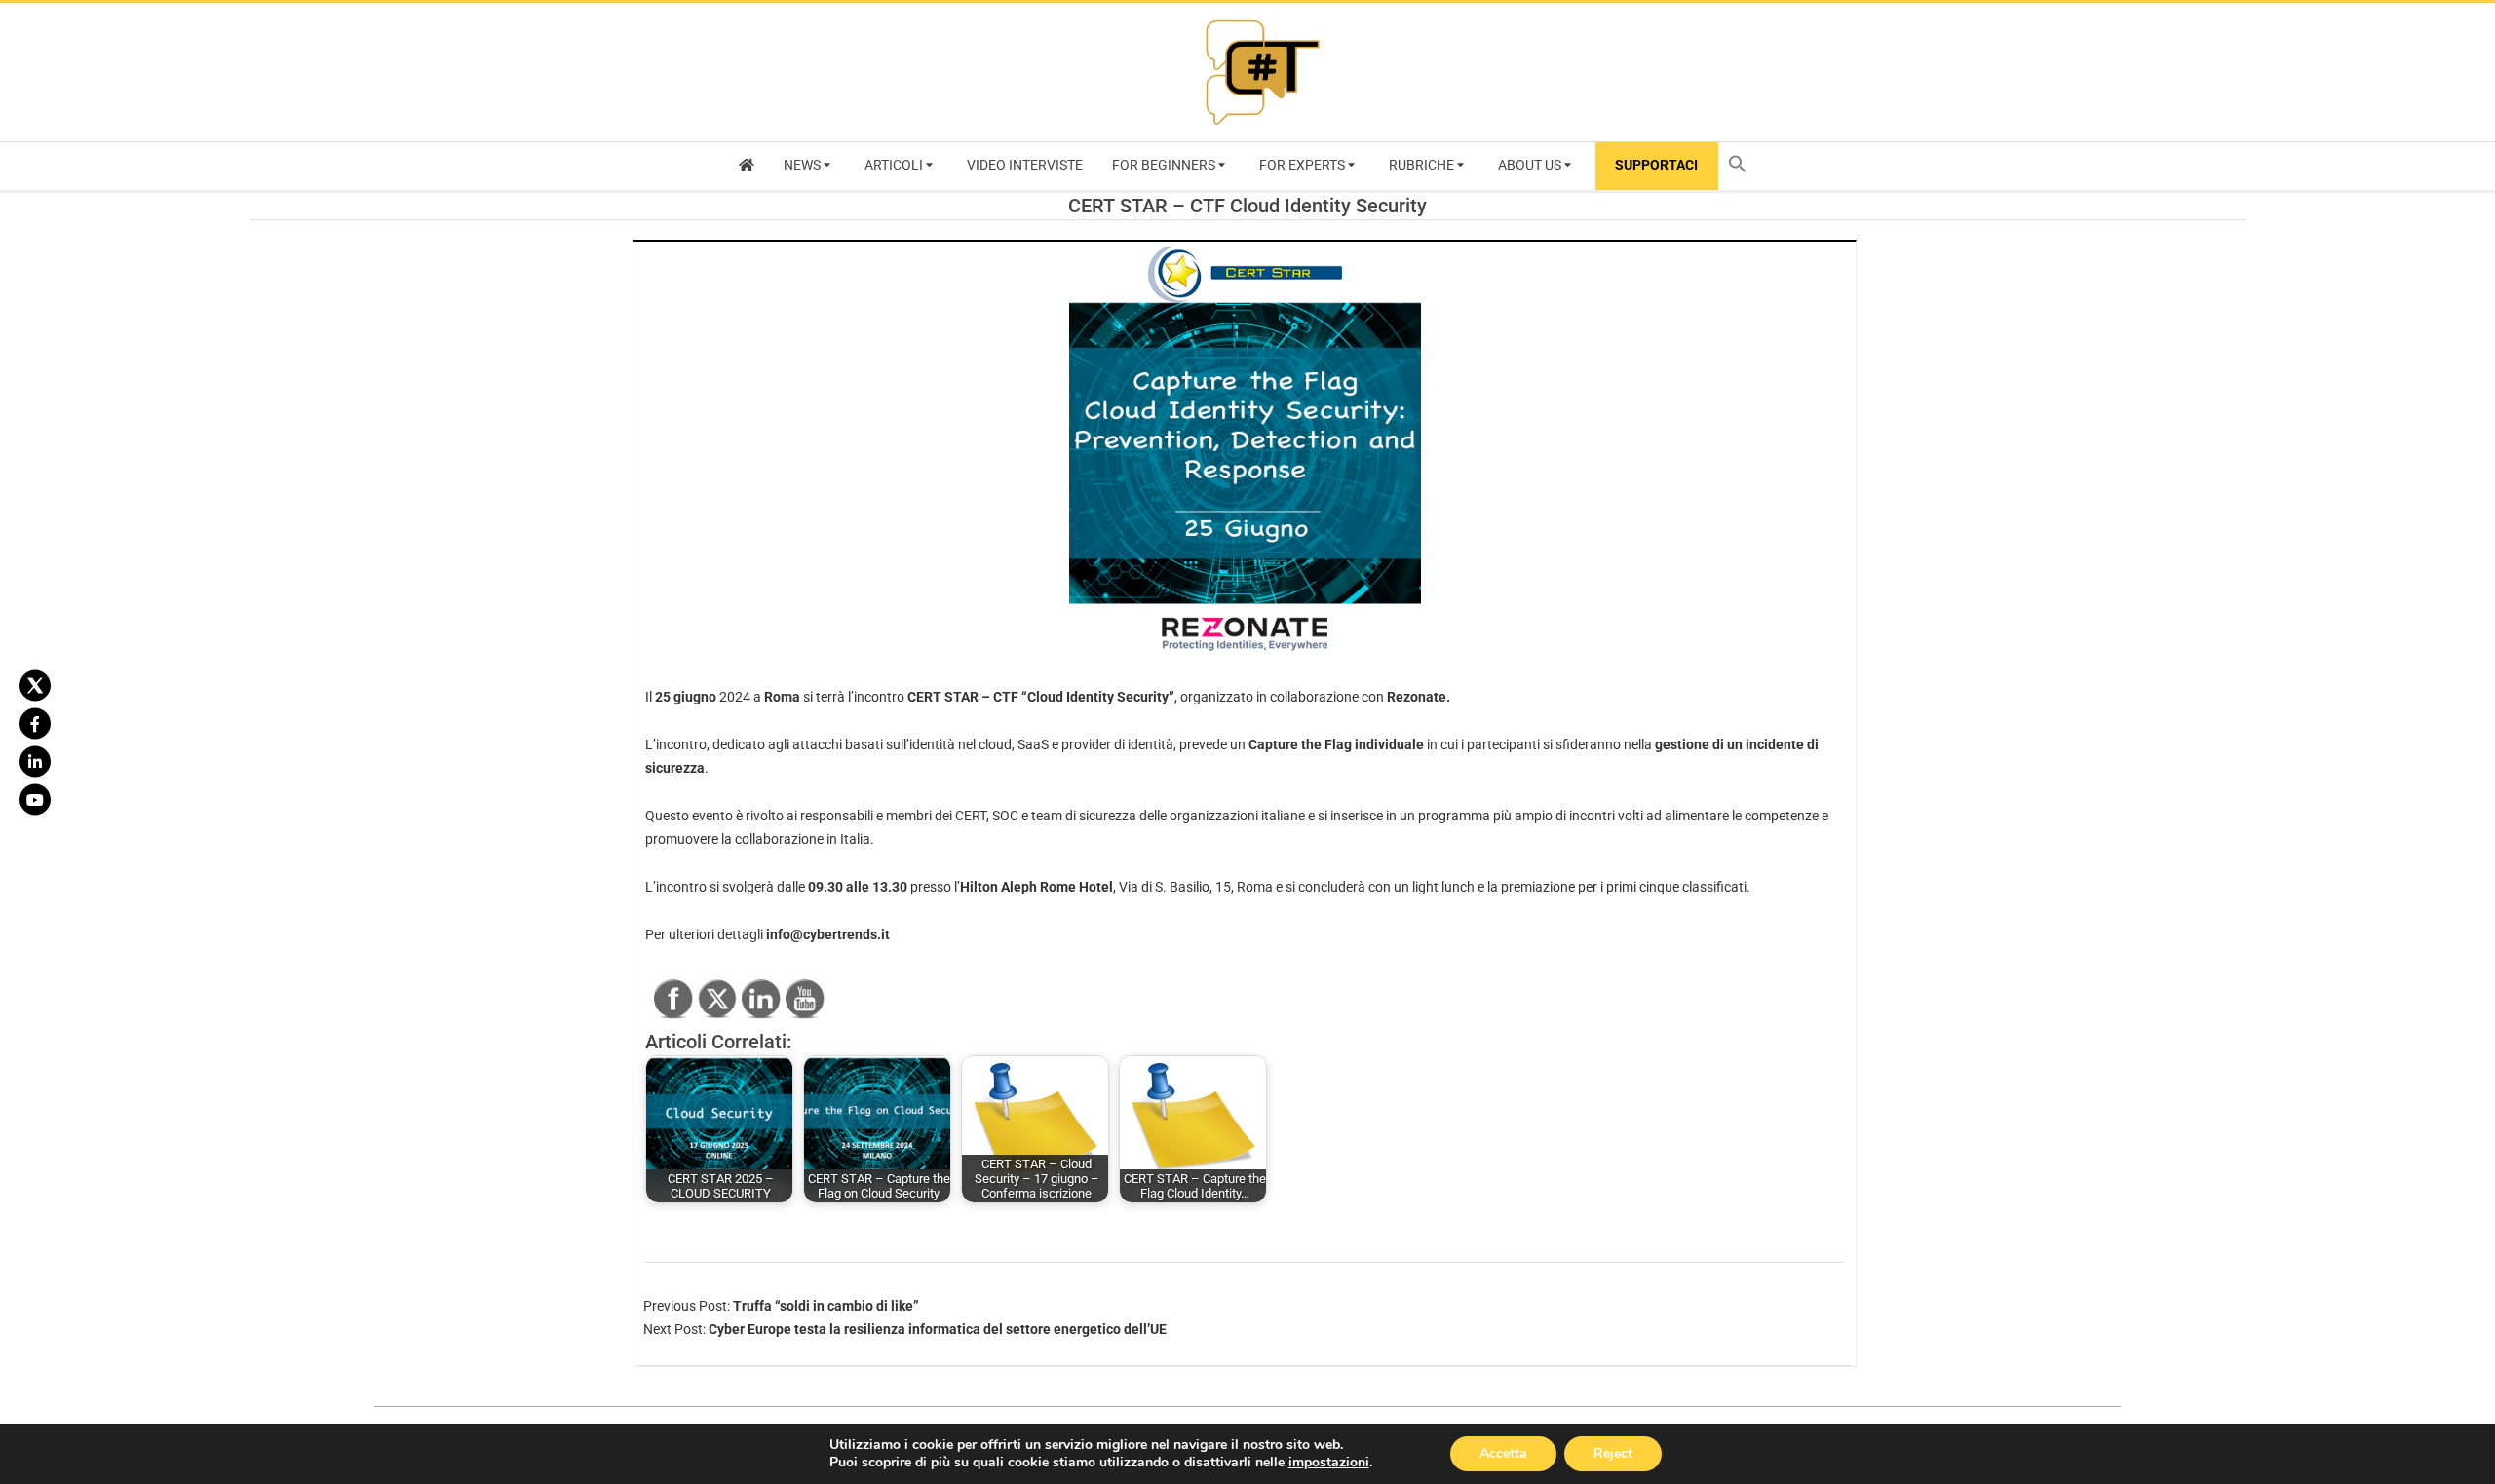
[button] (1743, 166)
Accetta (1503, 1453)
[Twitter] (35, 685)
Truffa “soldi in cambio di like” (826, 1306)
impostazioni (1329, 1463)
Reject (1613, 1453)
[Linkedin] (35, 761)
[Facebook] (35, 723)
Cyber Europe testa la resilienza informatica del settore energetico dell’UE (938, 1329)
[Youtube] (35, 799)
